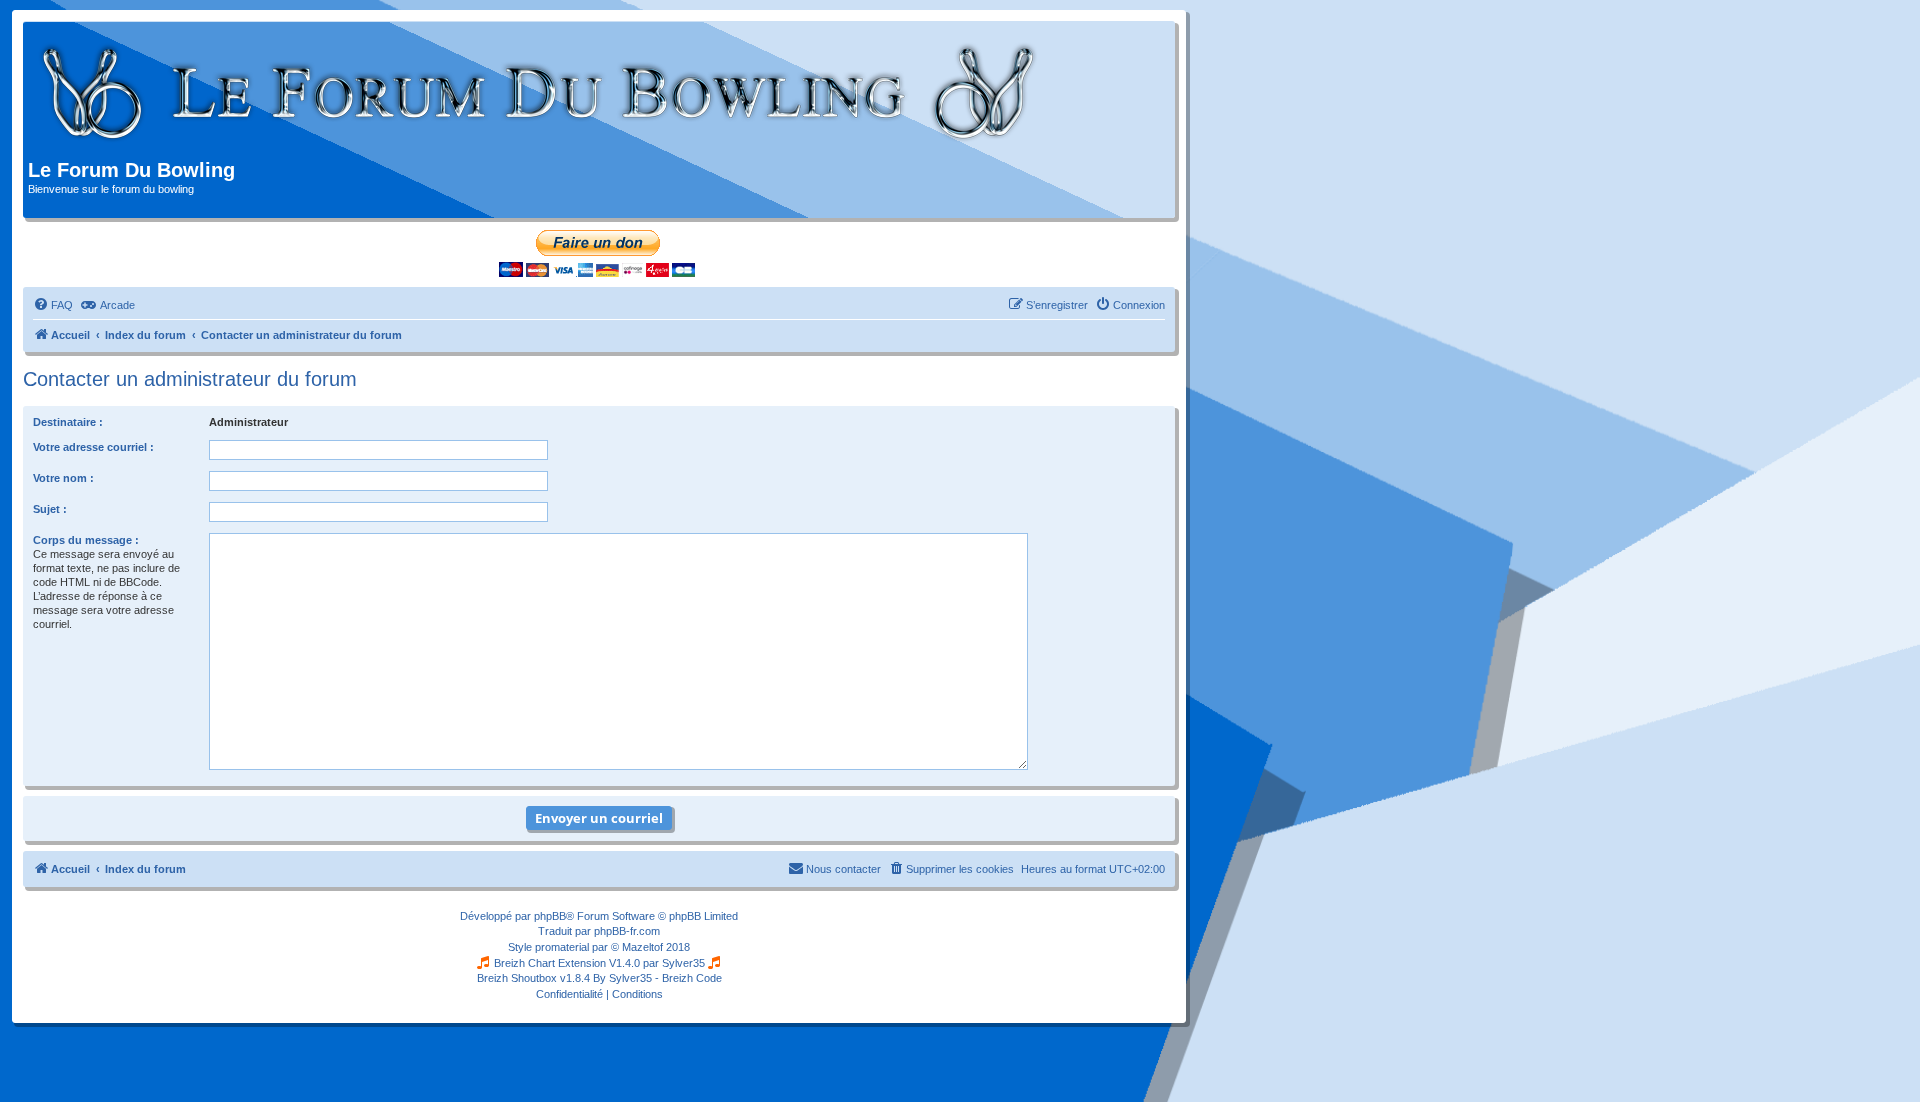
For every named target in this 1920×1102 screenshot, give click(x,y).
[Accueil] (539, 93)
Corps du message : (86, 540)
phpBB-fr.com (627, 931)
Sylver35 (683, 963)
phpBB (550, 916)
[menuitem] (53, 305)
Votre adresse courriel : (93, 447)
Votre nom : (63, 478)
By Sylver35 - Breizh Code (657, 978)
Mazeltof (642, 947)
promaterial (562, 947)
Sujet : (50, 509)
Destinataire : (68, 422)
